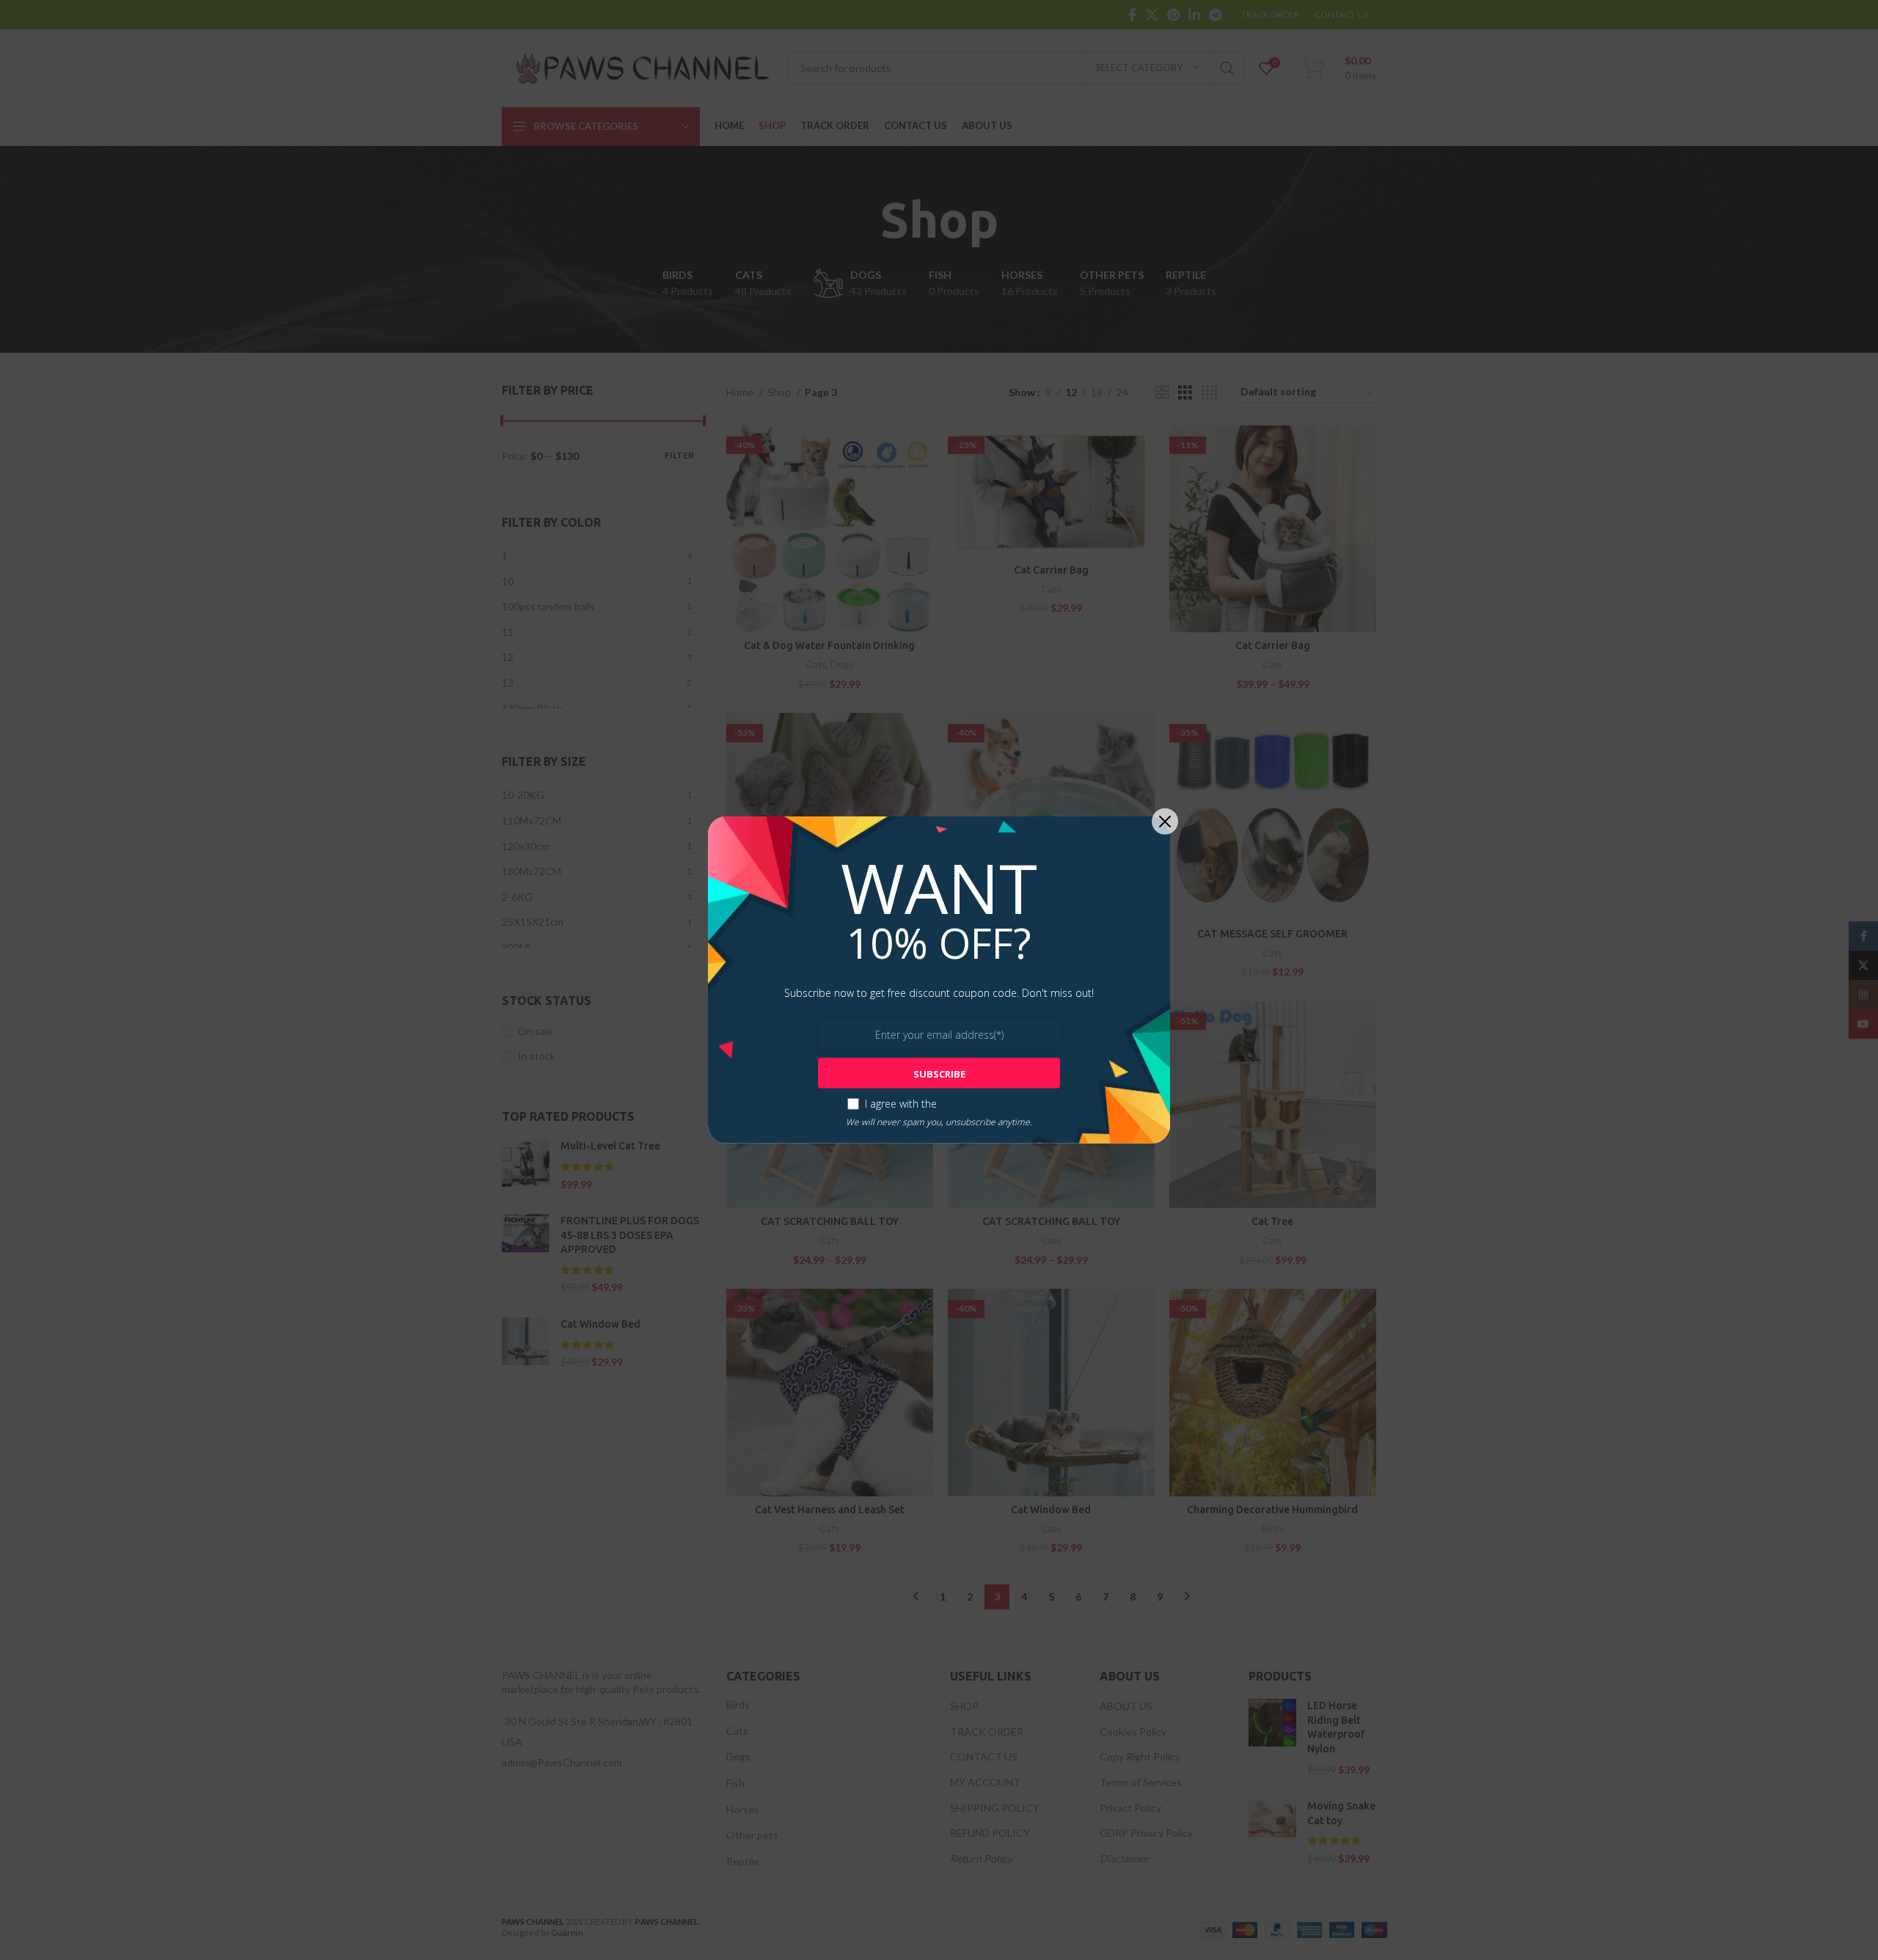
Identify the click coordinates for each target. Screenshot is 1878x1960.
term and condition (986, 1104)
